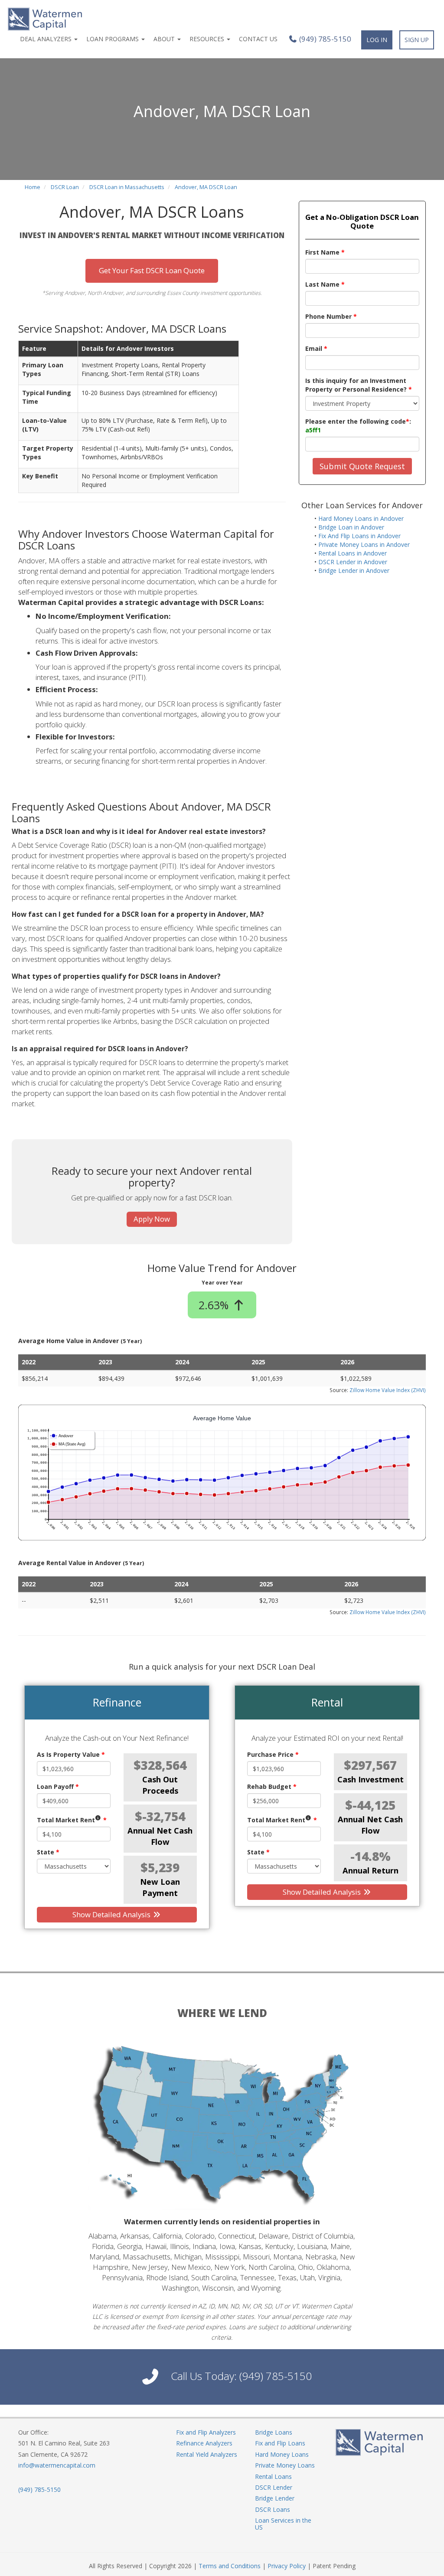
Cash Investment (371, 1779)
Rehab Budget (272, 1787)
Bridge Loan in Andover (351, 527)
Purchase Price (273, 1754)
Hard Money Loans (282, 2454)
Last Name (325, 284)
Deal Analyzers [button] (47, 39)
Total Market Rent (72, 1820)
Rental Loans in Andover (353, 553)
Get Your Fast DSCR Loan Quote (152, 270)
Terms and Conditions (230, 2566)
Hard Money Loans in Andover (361, 518)
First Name (325, 252)
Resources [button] (208, 39)
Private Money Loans (285, 2465)
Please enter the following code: (358, 426)
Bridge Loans (274, 2432)
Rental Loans (273, 2476)
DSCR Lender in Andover (353, 562)
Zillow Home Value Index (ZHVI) (388, 1390)
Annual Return (371, 1870)
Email (316, 348)
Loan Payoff (58, 1787)
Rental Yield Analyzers (207, 2454)
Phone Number (331, 316)
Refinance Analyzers (204, 2443)
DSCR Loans (273, 2509)
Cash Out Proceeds (160, 1785)
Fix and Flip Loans (280, 2443)
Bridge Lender (275, 2498)
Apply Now (152, 1219)
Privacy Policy (287, 2566)
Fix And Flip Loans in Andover (359, 536)
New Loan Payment (160, 1887)
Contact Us (258, 39)
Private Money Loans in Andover (364, 544)
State (48, 1852)
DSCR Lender (274, 2487)
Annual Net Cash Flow (160, 1836)
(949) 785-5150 (324, 39)
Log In (377, 40)
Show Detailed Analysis (112, 1914)
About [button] (165, 39)
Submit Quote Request (362, 466)
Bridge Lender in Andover (354, 570)
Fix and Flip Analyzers (206, 2432)
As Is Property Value (71, 1754)
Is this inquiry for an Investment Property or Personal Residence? (359, 385)
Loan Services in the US (283, 2524)
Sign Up (417, 40)
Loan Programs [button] (113, 39)
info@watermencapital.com (57, 2465)
